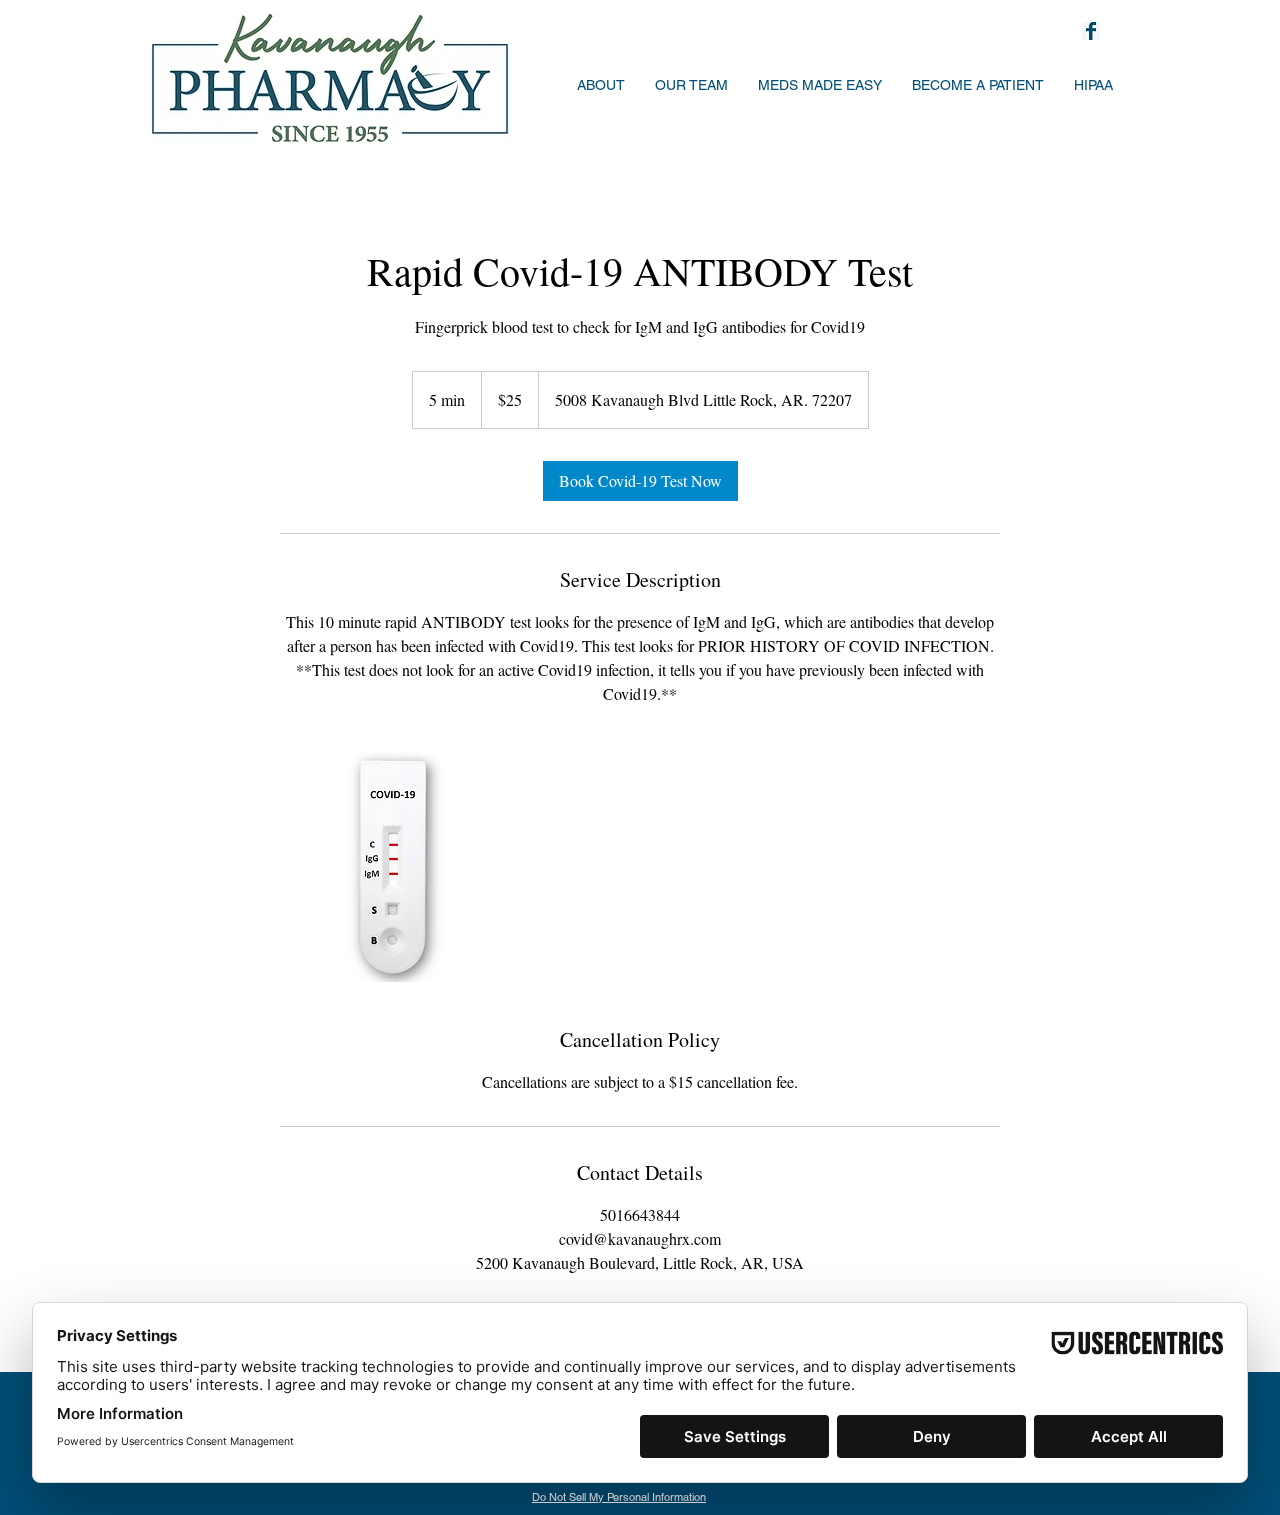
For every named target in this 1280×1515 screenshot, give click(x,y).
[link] (640, 481)
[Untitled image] (396, 866)
